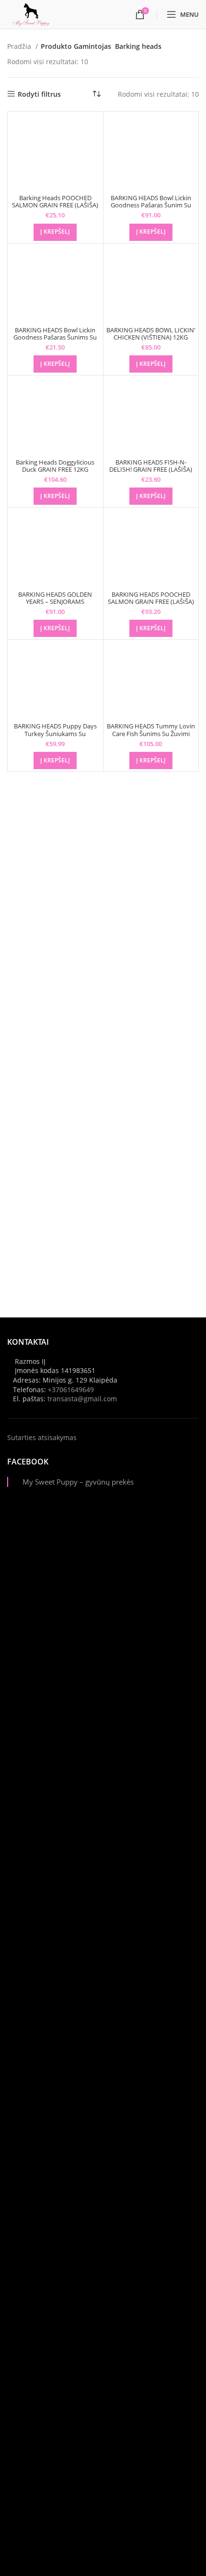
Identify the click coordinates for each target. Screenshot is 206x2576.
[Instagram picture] (103, 1607)
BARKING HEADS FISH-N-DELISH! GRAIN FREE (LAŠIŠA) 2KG (151, 470)
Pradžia (20, 46)
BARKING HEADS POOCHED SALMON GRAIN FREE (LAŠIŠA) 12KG (151, 602)
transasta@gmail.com (82, 1399)
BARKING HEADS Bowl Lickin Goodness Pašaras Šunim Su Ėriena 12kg (151, 205)
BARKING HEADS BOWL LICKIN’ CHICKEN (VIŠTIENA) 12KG (151, 334)
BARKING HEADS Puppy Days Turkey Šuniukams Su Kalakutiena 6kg (55, 733)
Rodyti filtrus (39, 94)
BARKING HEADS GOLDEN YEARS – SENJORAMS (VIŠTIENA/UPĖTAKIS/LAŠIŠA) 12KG (55, 605)
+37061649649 (71, 1390)
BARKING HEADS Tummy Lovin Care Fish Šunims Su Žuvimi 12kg (151, 733)
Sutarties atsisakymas (42, 1437)
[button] (55, 232)
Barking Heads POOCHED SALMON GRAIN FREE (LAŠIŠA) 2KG (55, 205)
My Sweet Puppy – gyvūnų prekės (78, 1482)
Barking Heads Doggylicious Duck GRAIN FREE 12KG (55, 466)
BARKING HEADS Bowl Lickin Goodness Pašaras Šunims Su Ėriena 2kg (55, 337)
